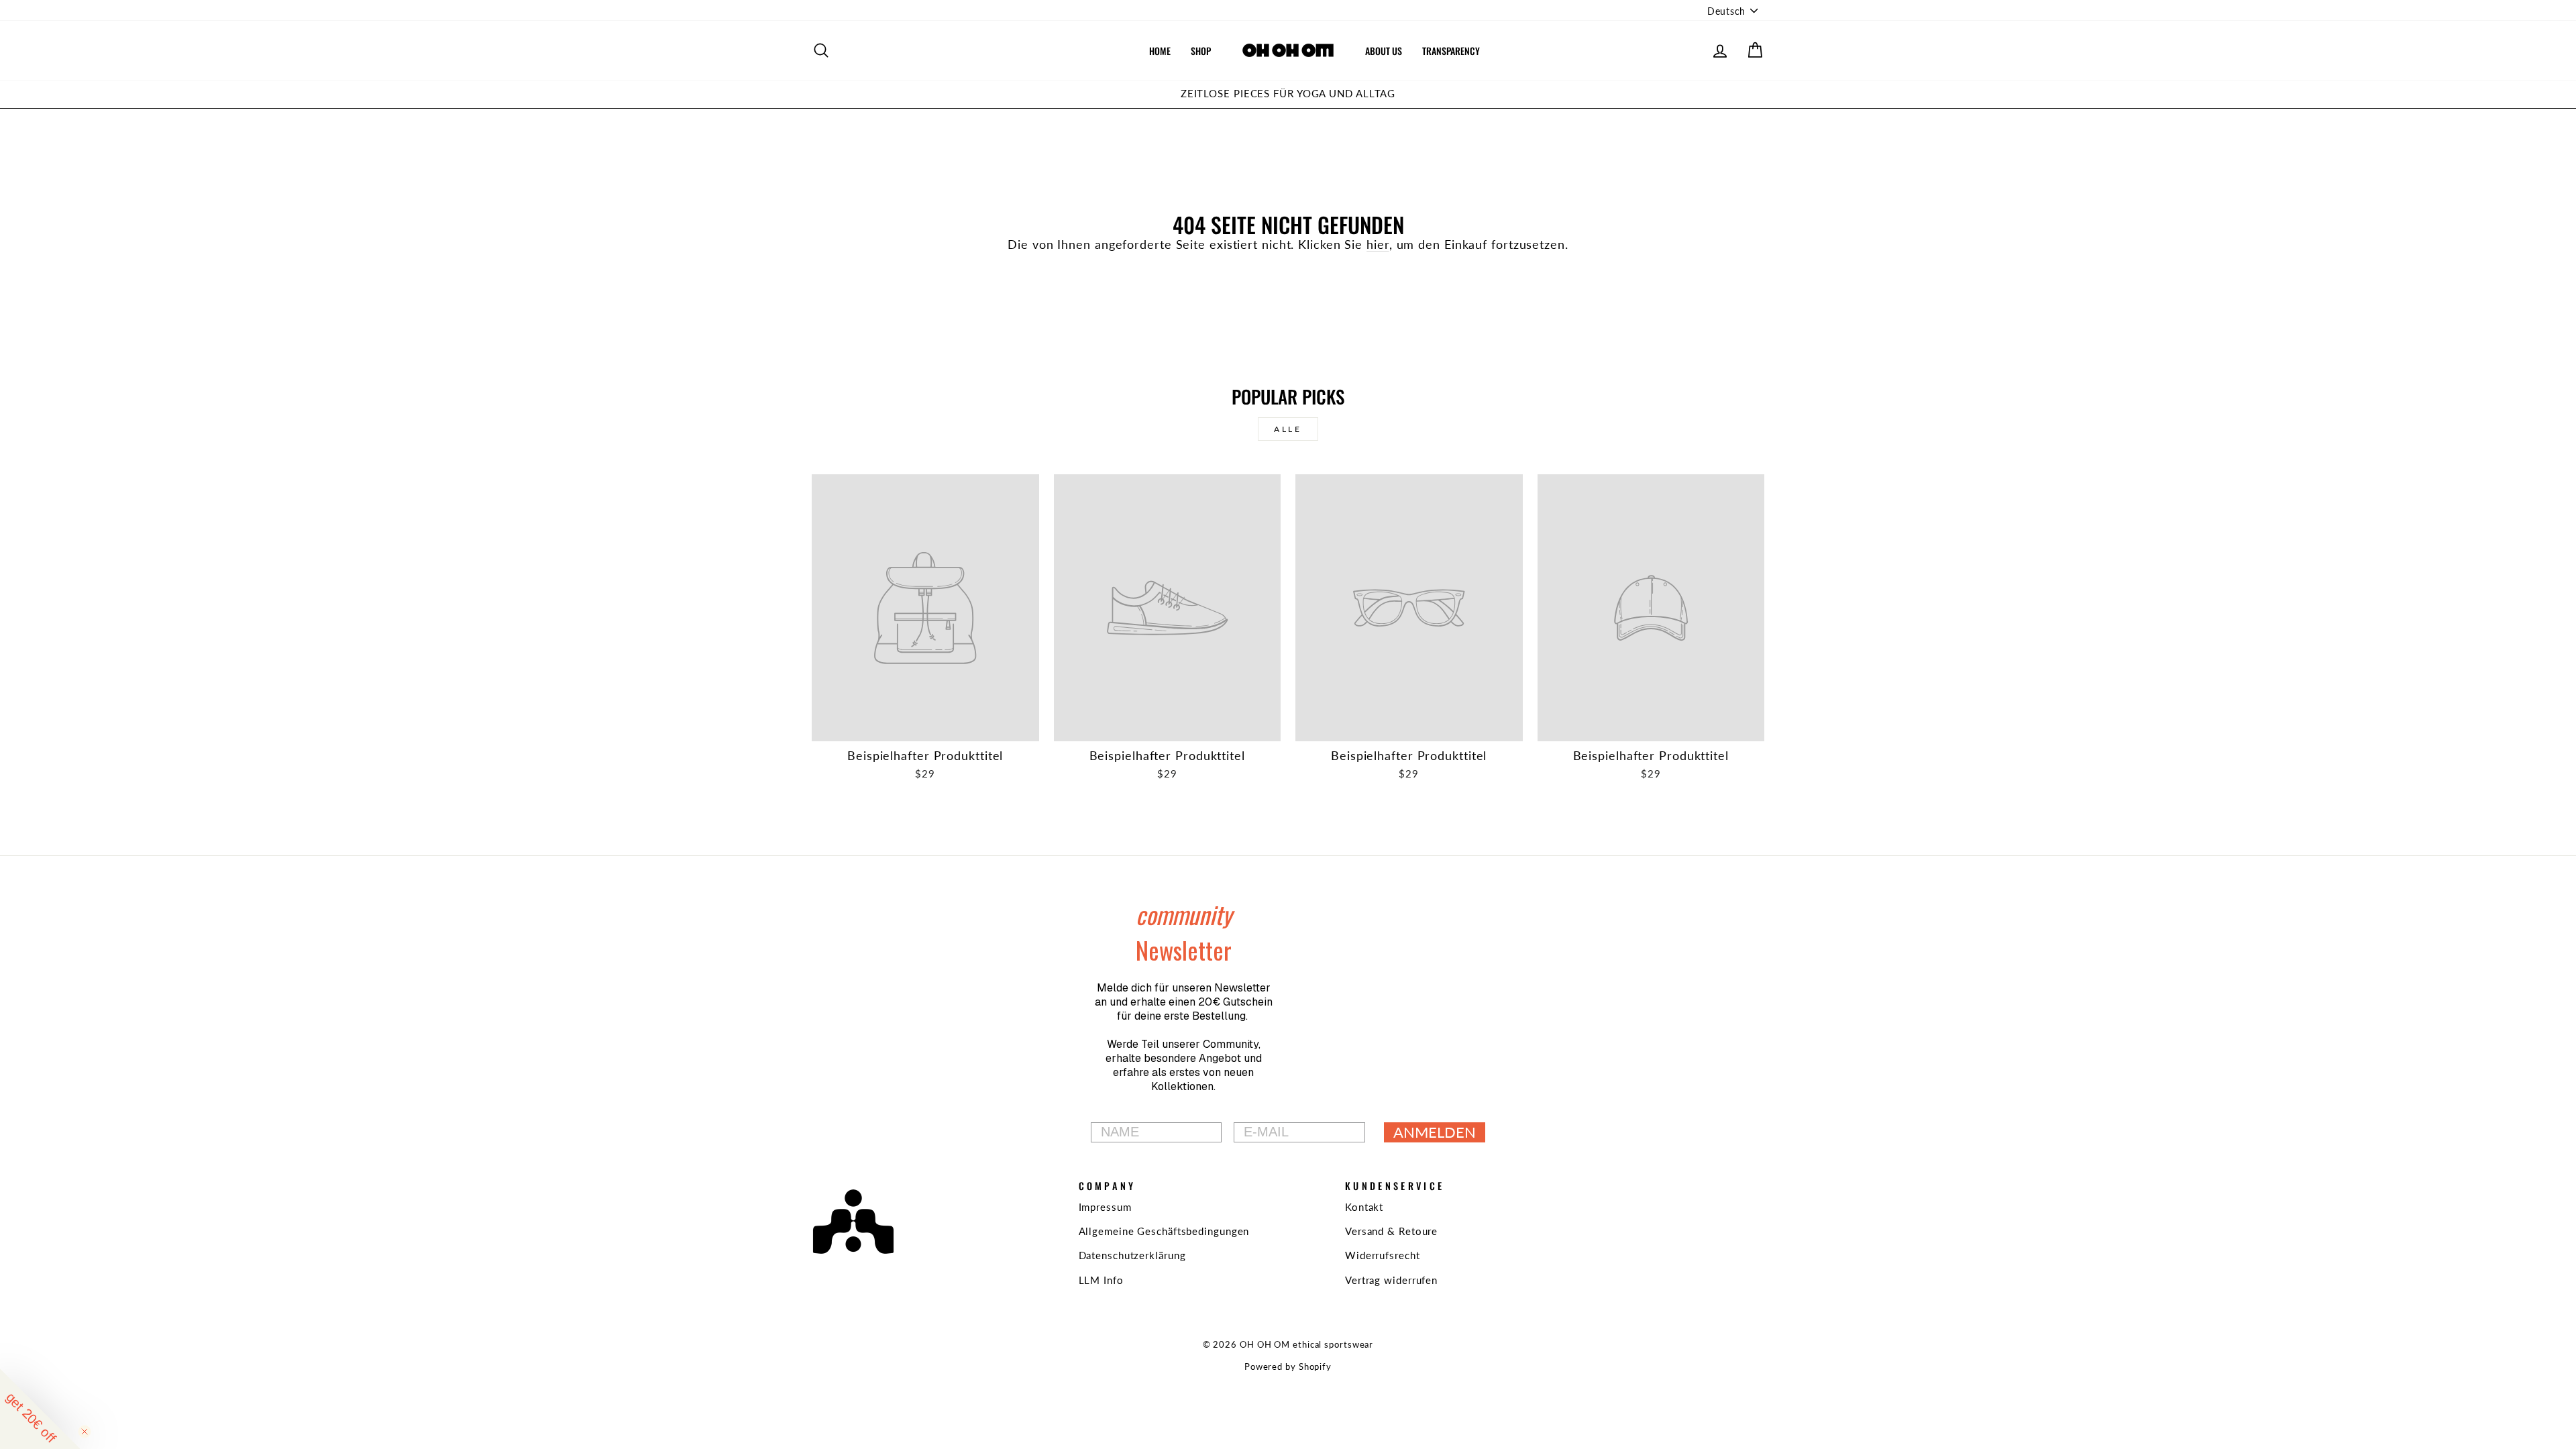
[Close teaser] (85, 1432)
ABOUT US (1384, 51)
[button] (40, 1409)
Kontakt (1364, 1207)
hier (1378, 244)
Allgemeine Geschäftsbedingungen (1164, 1231)
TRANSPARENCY (1451, 51)
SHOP (1201, 51)
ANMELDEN (1435, 1132)
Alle (1288, 429)
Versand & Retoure (1391, 1231)
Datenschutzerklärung (1132, 1255)
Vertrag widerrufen (1391, 1280)
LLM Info (1101, 1280)
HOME (1160, 51)
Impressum (1105, 1207)
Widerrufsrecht (1383, 1255)
